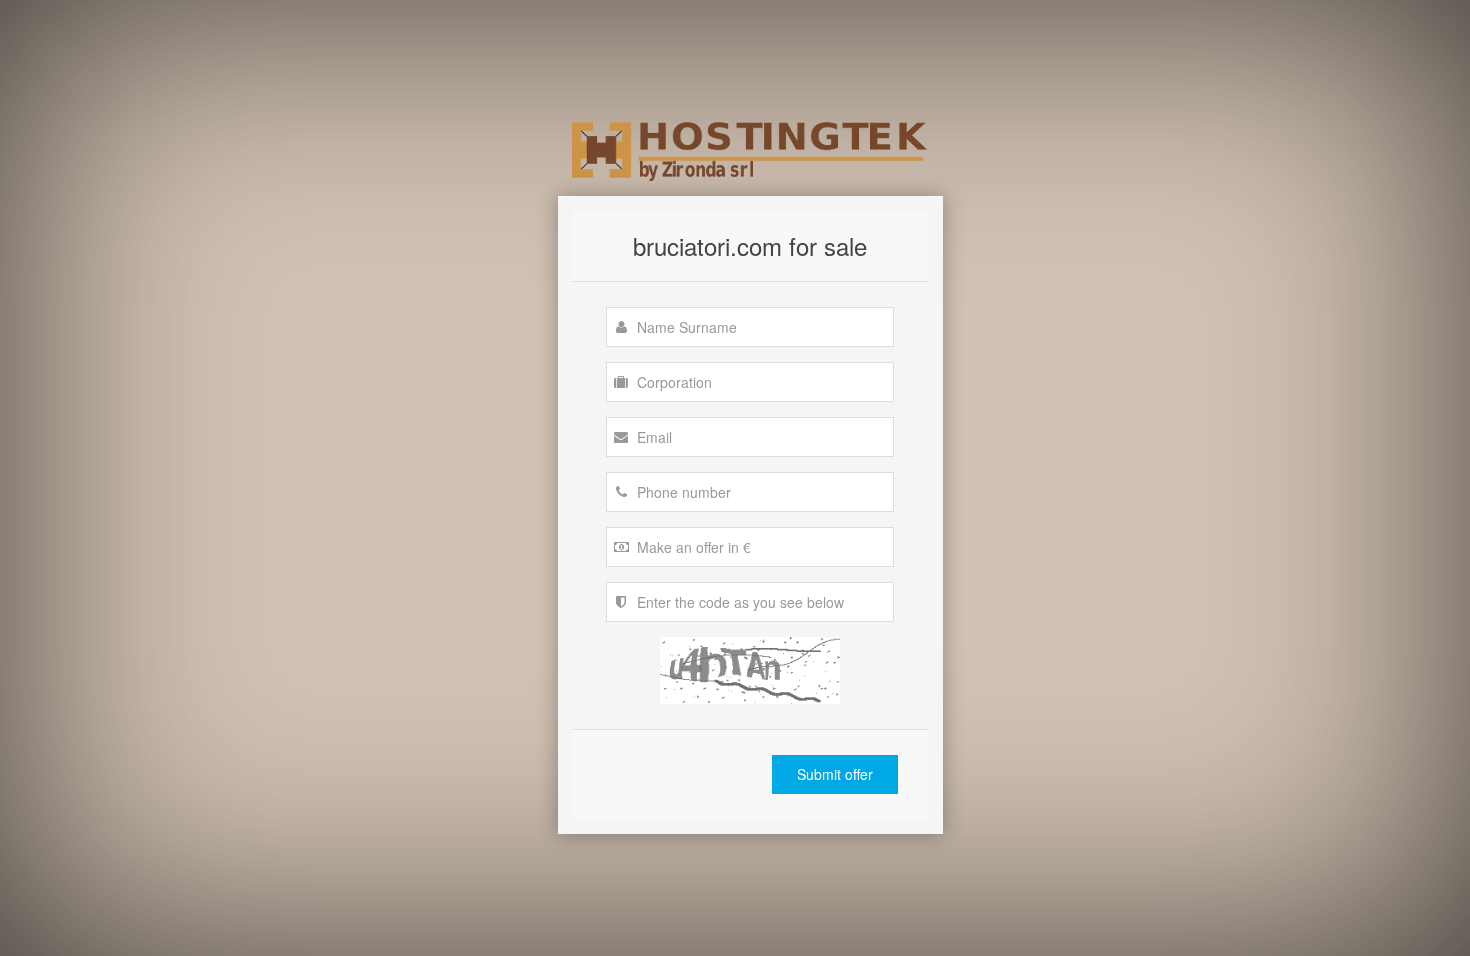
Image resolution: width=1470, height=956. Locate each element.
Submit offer (835, 774)
